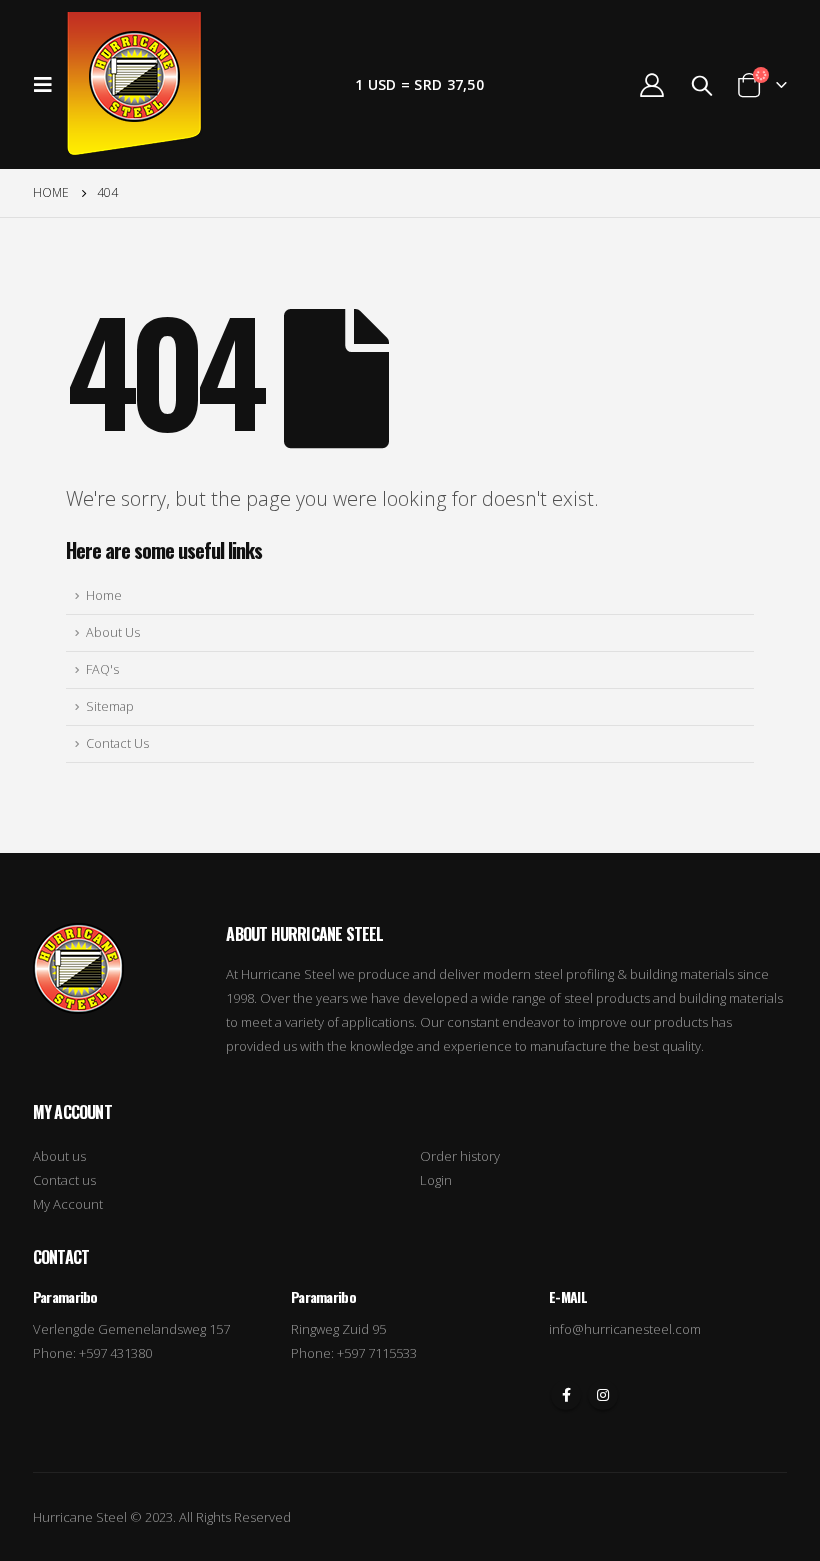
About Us (113, 632)
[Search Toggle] (702, 85)
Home (104, 595)
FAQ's (102, 669)
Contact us (64, 1180)
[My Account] (651, 84)
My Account (68, 1204)
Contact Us (117, 743)
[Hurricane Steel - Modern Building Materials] (134, 84)
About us (59, 1156)
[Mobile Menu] (49, 85)
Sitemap (110, 706)
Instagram (603, 1395)
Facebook (566, 1395)
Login (436, 1180)
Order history (460, 1156)
